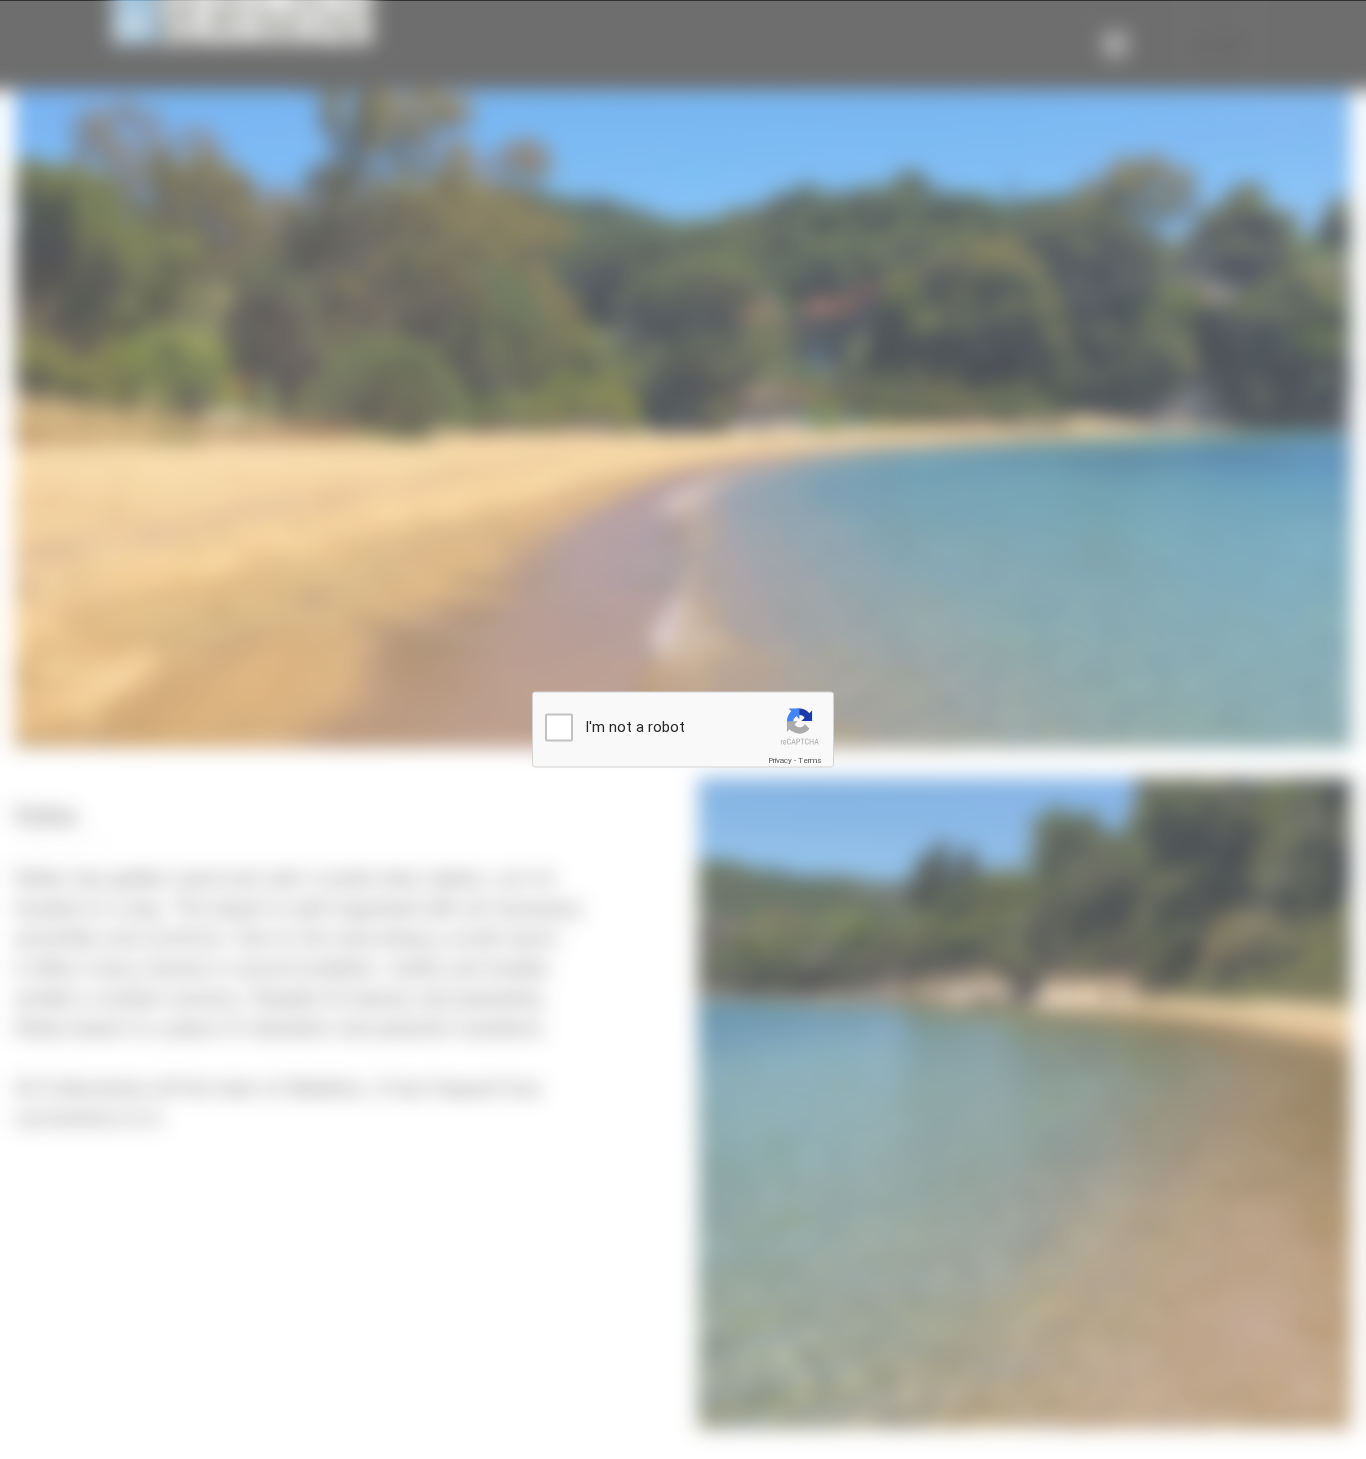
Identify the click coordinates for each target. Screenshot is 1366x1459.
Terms (810, 760)
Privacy (780, 760)
